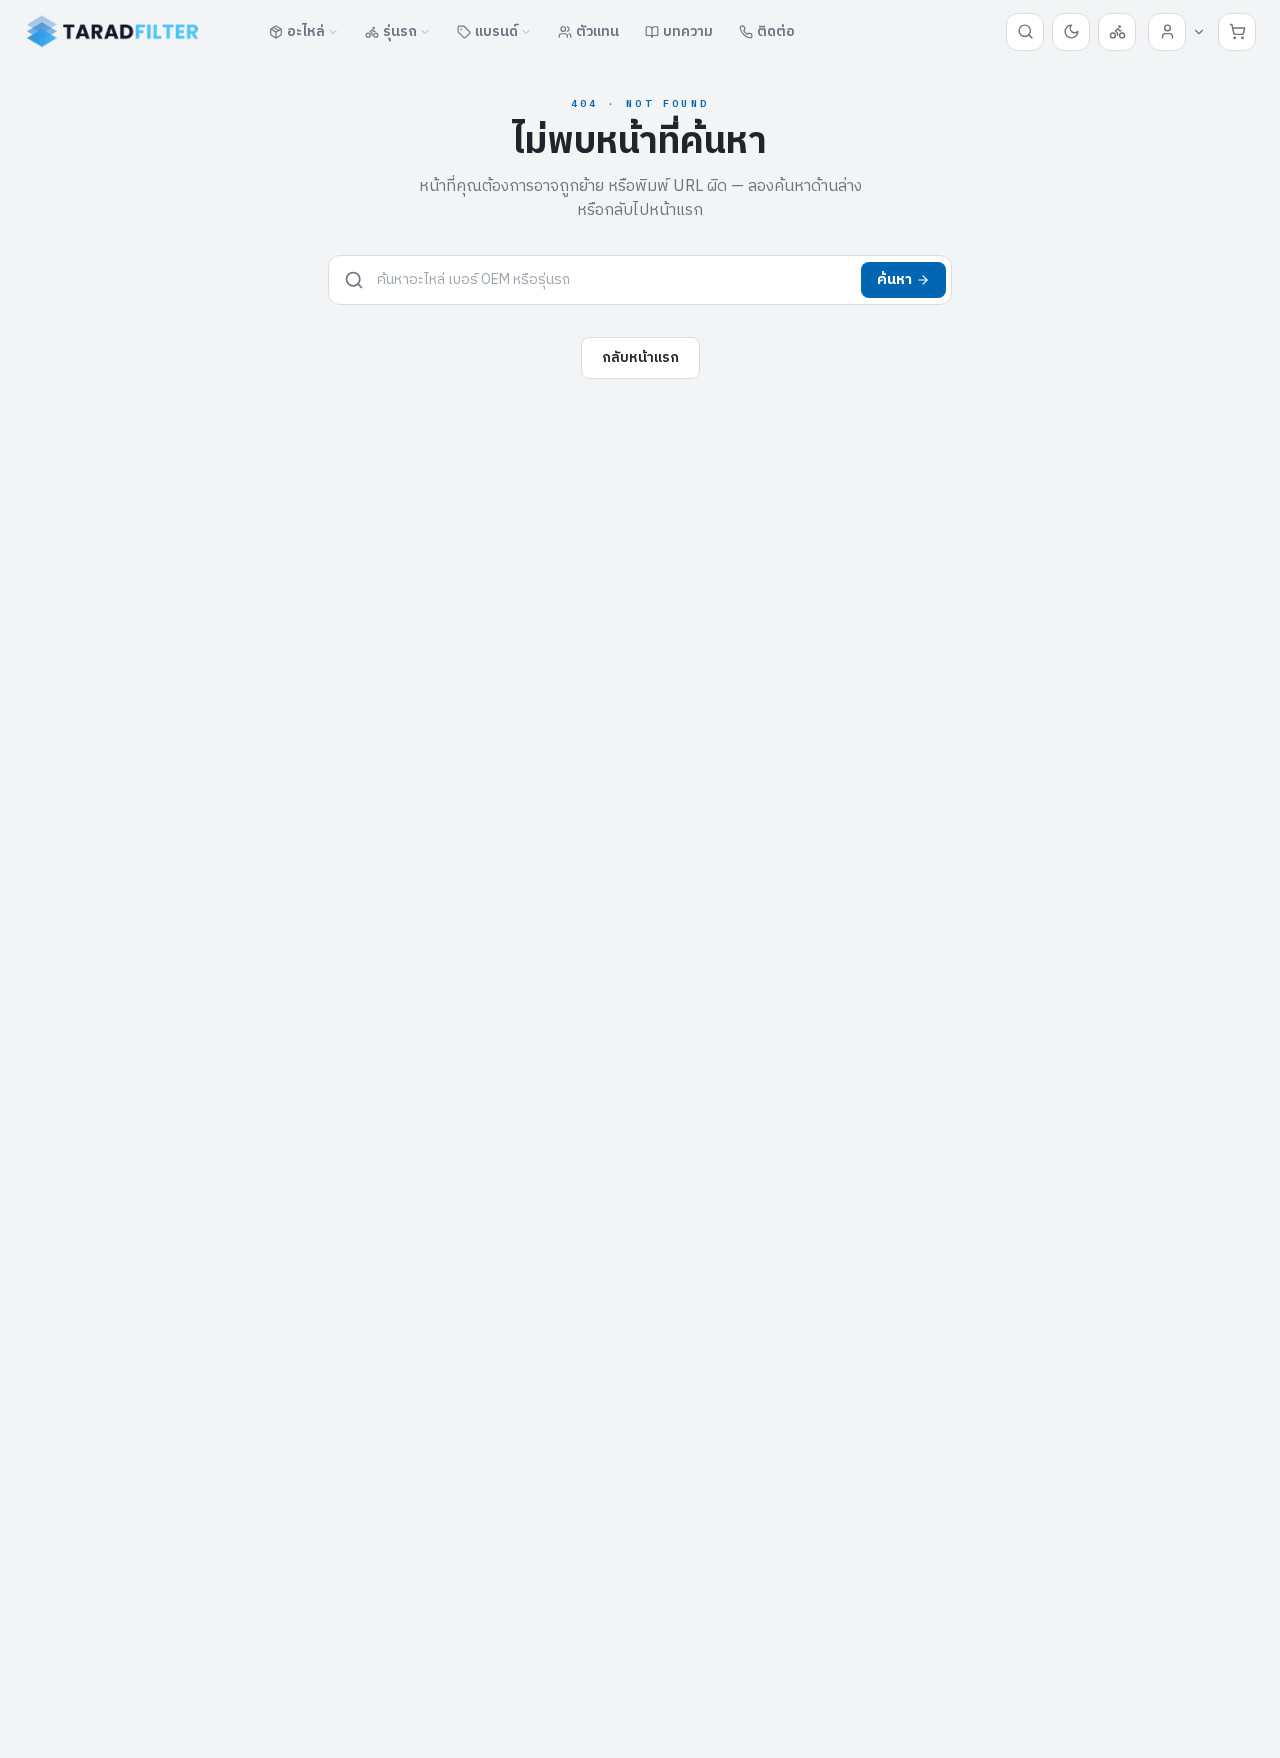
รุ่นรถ (400, 31)
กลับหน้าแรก (640, 357)
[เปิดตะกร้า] (1237, 32)
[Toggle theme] (1071, 32)
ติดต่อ (776, 31)
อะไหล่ (306, 31)
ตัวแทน (597, 31)
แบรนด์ (496, 31)
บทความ (688, 31)
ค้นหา (894, 279)
